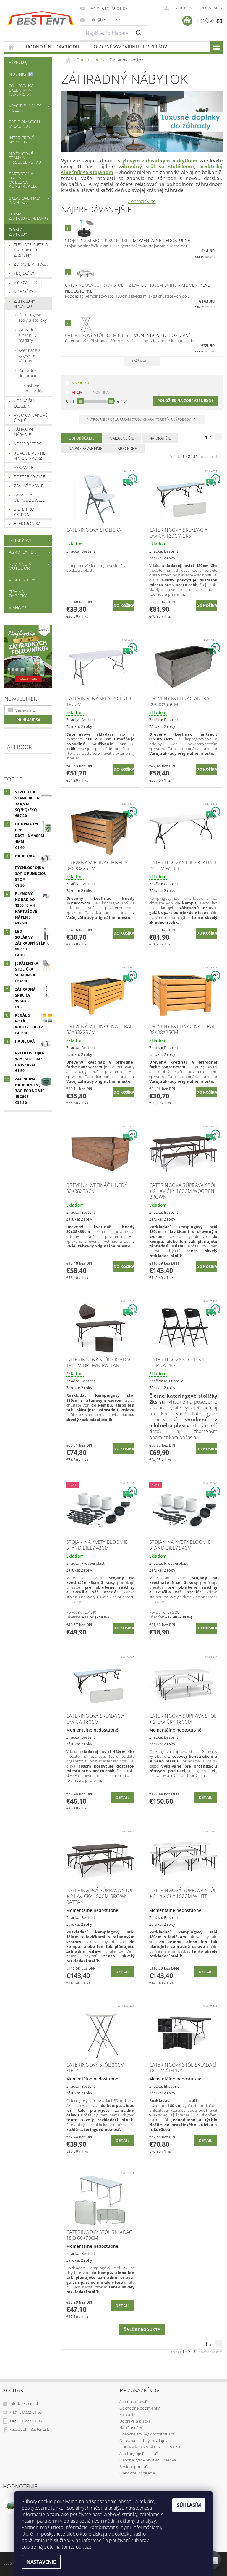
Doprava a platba (135, 2421)
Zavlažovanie (29, 486)
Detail (123, 1797)
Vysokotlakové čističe (31, 418)
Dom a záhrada (18, 232)
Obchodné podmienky (140, 2408)
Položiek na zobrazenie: (185, 401)
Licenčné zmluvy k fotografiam (147, 2434)
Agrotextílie (23, 552)
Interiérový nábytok (22, 140)
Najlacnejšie (122, 438)
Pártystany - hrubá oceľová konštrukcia (23, 180)
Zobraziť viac (142, 201)
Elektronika (27, 523)
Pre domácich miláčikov (24, 124)
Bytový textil (28, 282)
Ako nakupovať (133, 2402)
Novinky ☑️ (21, 74)
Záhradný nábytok (25, 304)
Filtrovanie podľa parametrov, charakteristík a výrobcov (139, 419)
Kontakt (126, 2415)
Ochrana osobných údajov (143, 2441)
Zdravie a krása (31, 264)
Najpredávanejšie (85, 449)
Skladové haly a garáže (25, 200)
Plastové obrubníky (33, 388)
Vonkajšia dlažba (24, 403)
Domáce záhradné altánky (29, 216)
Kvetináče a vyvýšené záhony (30, 355)
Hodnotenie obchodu (53, 47)
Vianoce (18, 608)
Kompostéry (27, 444)
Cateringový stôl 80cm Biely (128, 335)
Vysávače (24, 467)
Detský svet (22, 540)
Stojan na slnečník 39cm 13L (128, 240)
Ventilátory (22, 580)
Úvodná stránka (12, 47)
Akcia (77, 392)
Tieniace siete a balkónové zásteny (31, 250)
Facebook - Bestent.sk (29, 2429)
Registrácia (212, 8)
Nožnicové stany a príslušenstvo (25, 158)
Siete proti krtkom (26, 512)
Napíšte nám (131, 2428)
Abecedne (127, 449)
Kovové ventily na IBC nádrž (31, 456)
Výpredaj (18, 62)
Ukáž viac (139, 361)
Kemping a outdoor (20, 566)
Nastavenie (41, 2562)
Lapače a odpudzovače (29, 498)
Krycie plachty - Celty (25, 108)
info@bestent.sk (24, 2404)
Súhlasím (189, 2505)
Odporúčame (81, 438)
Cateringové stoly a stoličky (33, 317)
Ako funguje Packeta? (138, 2454)
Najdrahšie (160, 438)
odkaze (84, 2547)
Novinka (101, 392)
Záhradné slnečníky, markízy (28, 335)
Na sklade (82, 383)
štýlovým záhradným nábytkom (158, 161)
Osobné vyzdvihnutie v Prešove (132, 47)
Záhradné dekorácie (28, 373)
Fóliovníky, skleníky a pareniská (21, 90)
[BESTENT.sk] (41, 18)
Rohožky (23, 291)
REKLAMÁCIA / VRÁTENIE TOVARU (150, 2447)
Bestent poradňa (135, 2466)
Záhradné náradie (25, 432)
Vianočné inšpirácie (137, 2473)
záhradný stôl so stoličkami (156, 166)
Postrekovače (30, 477)
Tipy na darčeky (18, 594)
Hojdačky (24, 273)
